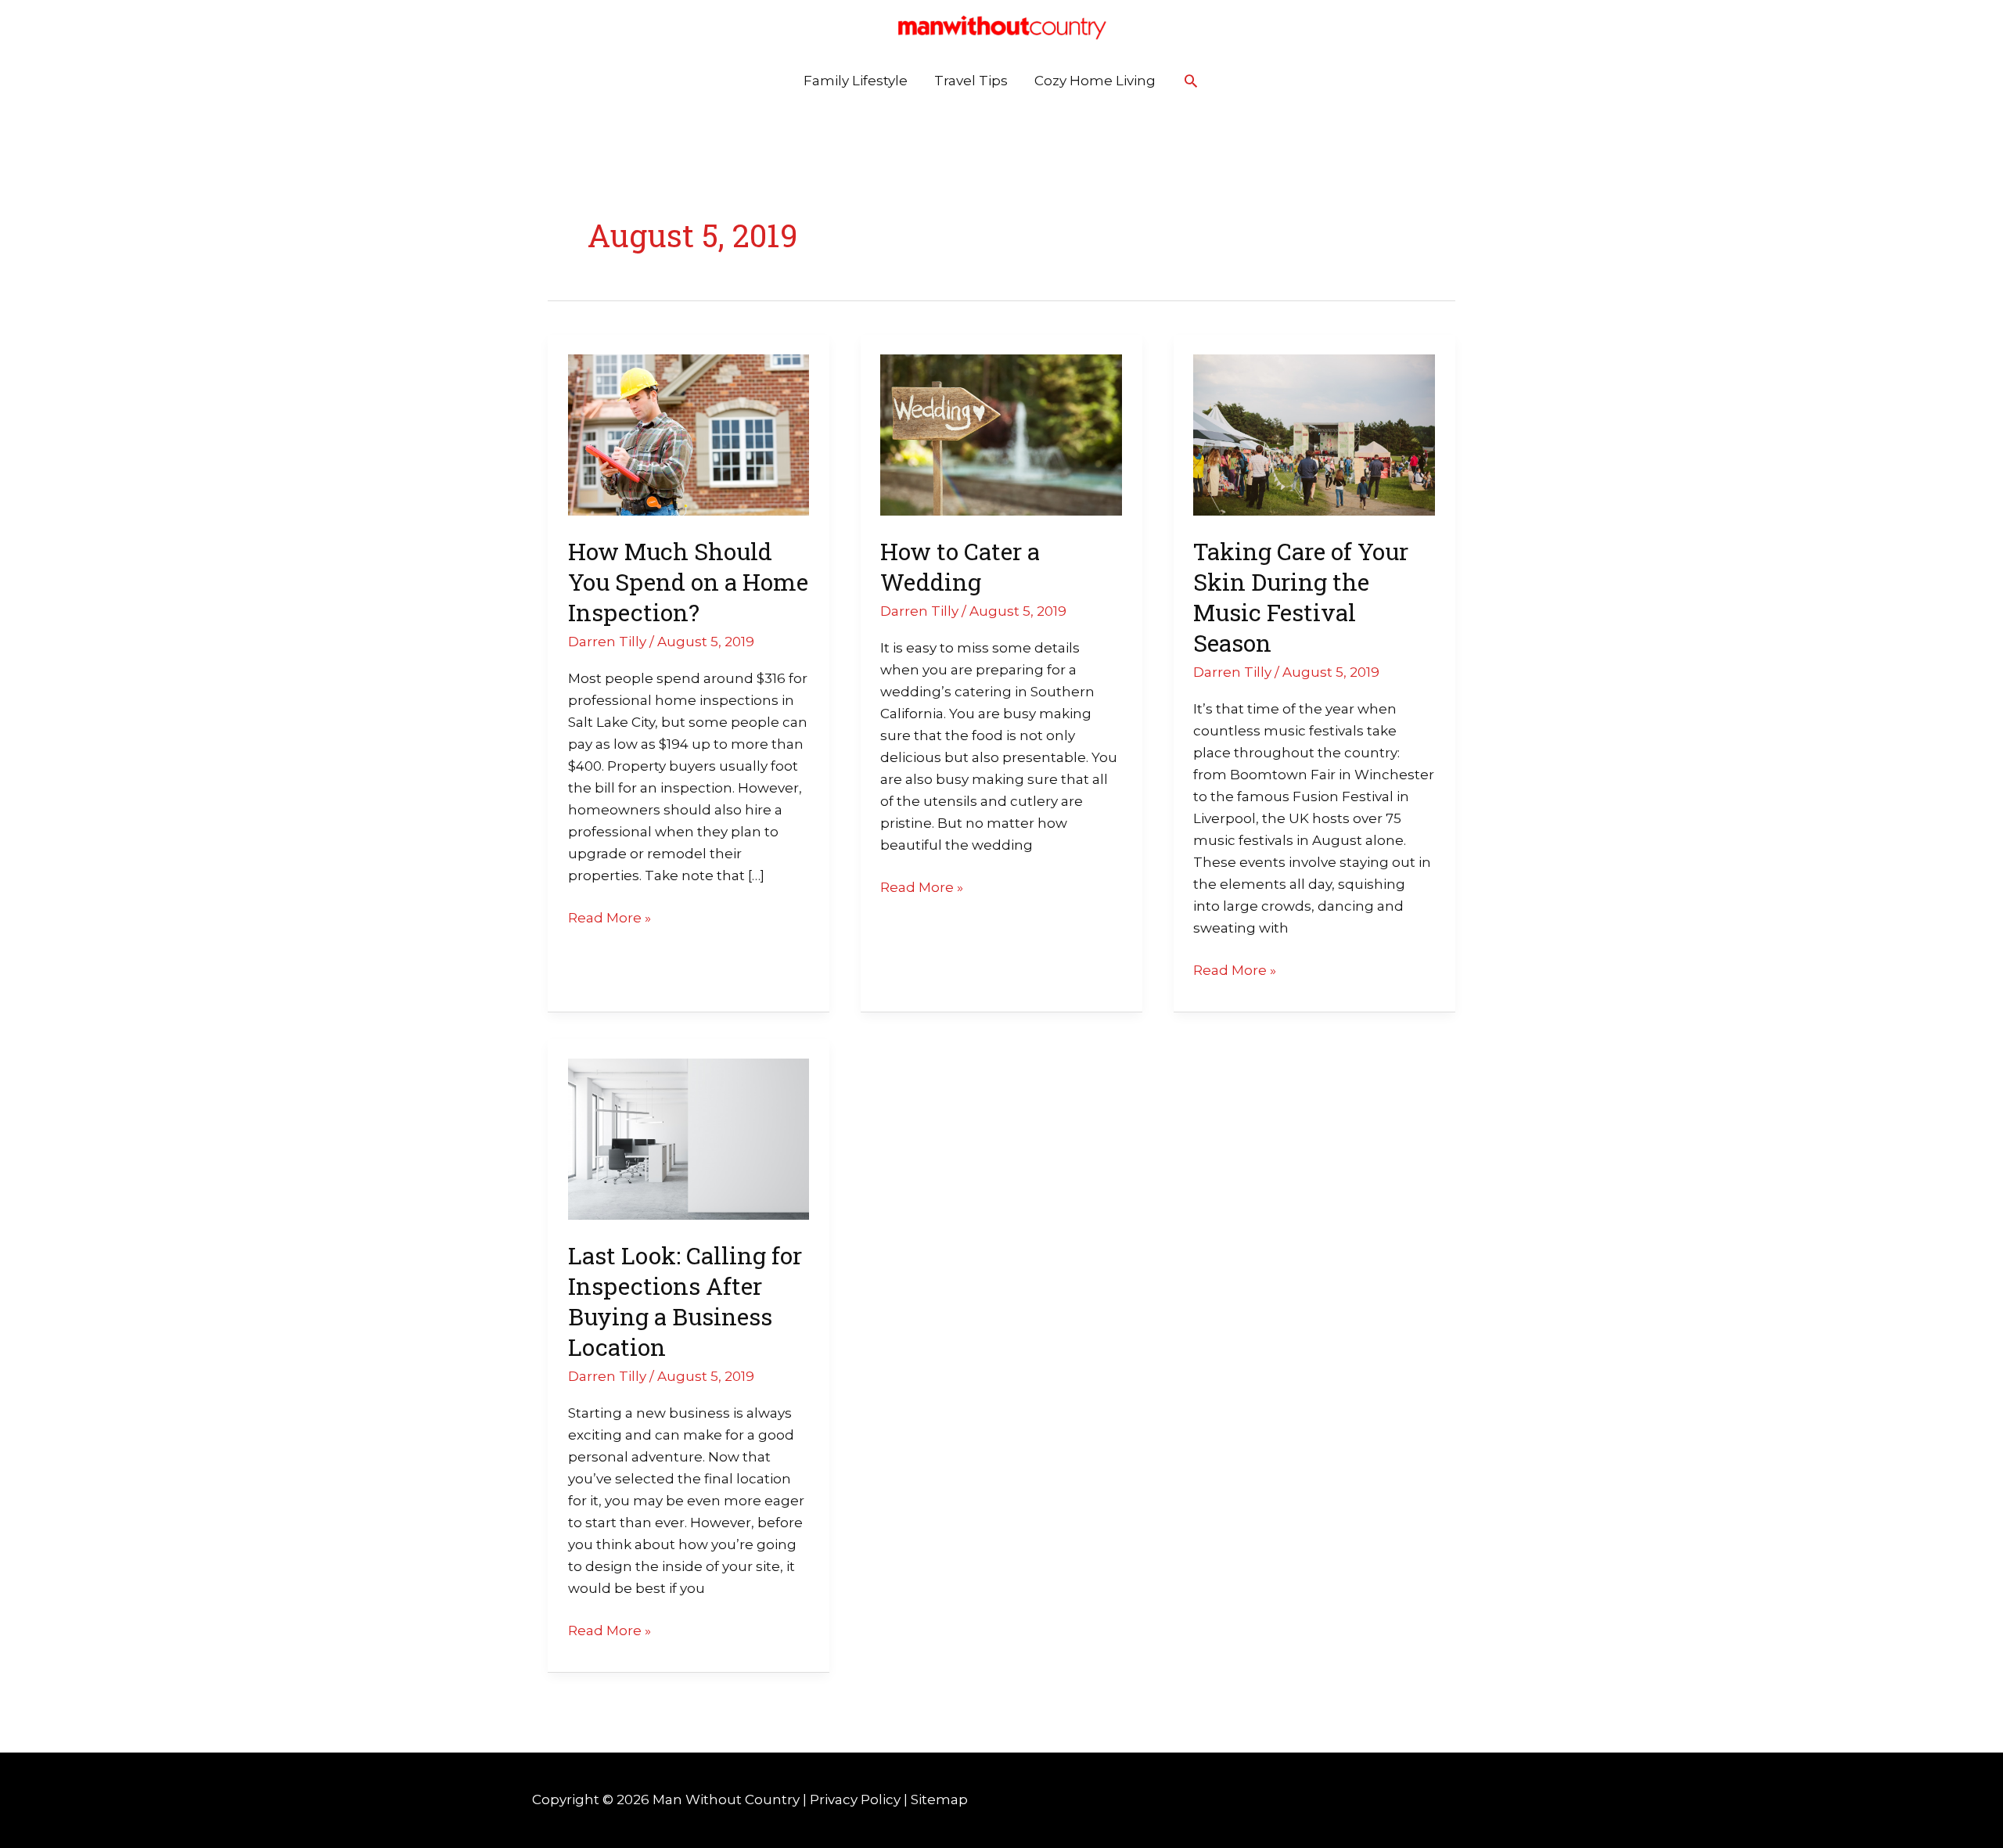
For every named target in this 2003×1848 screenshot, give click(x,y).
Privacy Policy (855, 1799)
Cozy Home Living (1095, 81)
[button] (1191, 81)
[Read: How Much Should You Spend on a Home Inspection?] (689, 434)
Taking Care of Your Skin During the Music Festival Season (1301, 597)
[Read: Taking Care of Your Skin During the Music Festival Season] (1314, 434)
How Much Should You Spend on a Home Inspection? (688, 582)
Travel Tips (971, 81)
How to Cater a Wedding (960, 566)
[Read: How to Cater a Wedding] (1001, 434)
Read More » (610, 916)
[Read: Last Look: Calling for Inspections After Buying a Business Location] (689, 1138)
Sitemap (939, 1799)
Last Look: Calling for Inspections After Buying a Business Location (685, 1301)
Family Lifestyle (856, 81)
